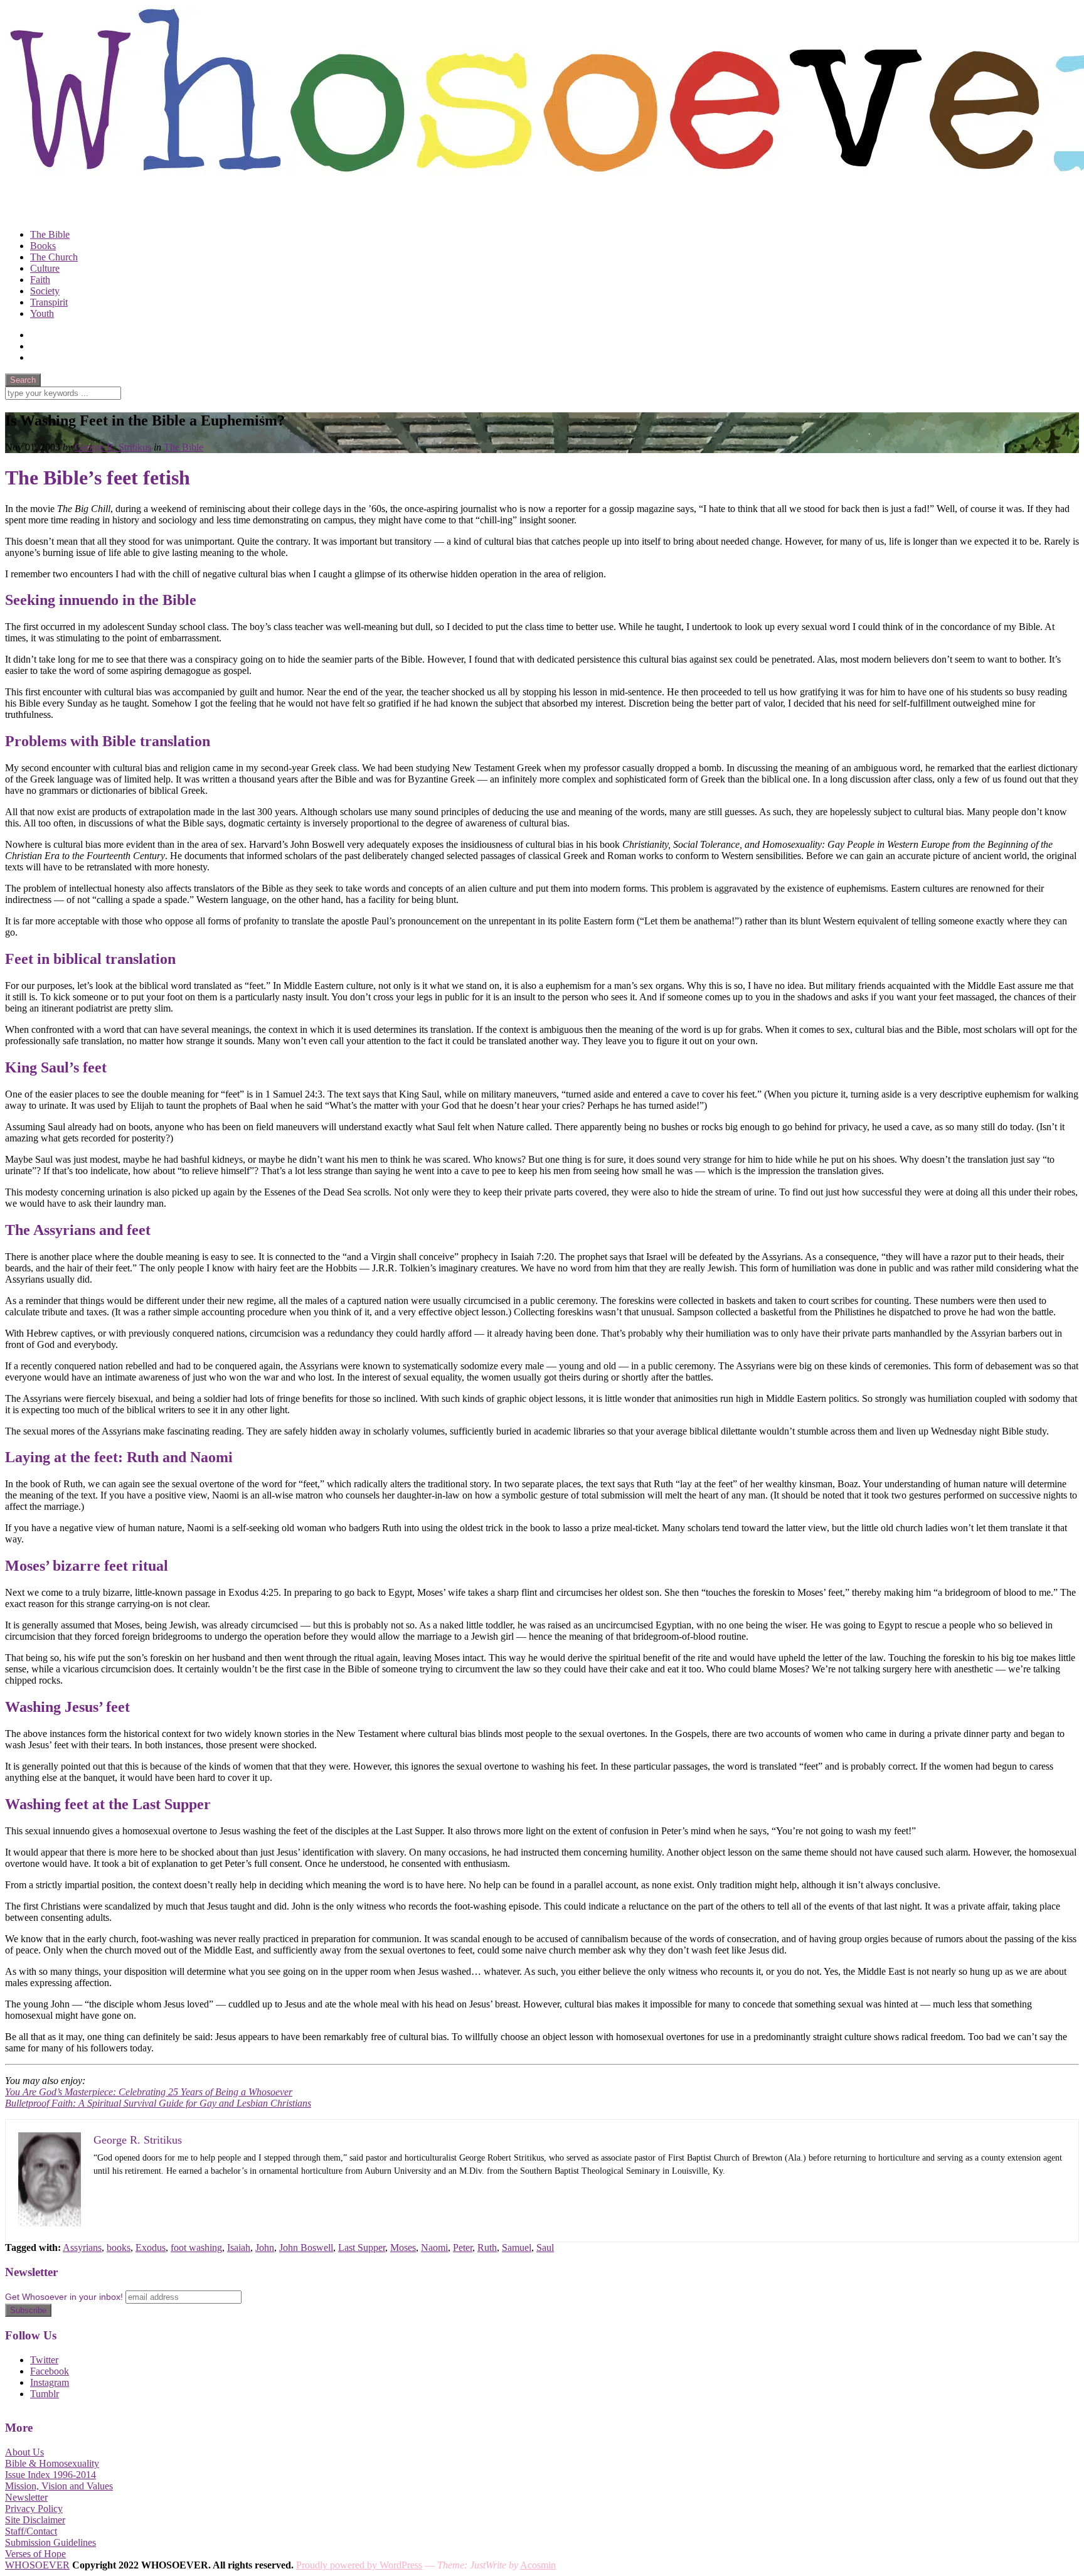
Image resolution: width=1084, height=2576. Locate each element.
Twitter (44, 2360)
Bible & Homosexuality (52, 2463)
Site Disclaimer (35, 2520)
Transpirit (49, 302)
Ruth (487, 2247)
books (119, 2247)
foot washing (196, 2247)
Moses (403, 2247)
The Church (54, 257)
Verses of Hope (35, 2554)
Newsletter (26, 2497)
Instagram (50, 2382)
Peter (463, 2247)
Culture (45, 268)
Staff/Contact (31, 2531)
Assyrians (82, 2247)
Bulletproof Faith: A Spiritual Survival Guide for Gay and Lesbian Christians (158, 2103)
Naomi (434, 2247)
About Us (24, 2452)
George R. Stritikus (113, 447)
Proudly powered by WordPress (359, 2565)
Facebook (50, 2371)
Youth (42, 313)
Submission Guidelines (50, 2542)
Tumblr (45, 2394)
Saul (545, 2247)
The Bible (50, 234)
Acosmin (538, 2565)
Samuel (517, 2247)
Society (45, 291)
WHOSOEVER (37, 2565)
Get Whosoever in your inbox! (64, 2297)
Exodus (151, 2247)
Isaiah (239, 2247)
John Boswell (306, 2247)
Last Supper (362, 2247)
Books (43, 246)
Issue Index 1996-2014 (50, 2475)
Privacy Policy (34, 2509)
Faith (40, 280)
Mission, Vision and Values (59, 2486)
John (265, 2247)
